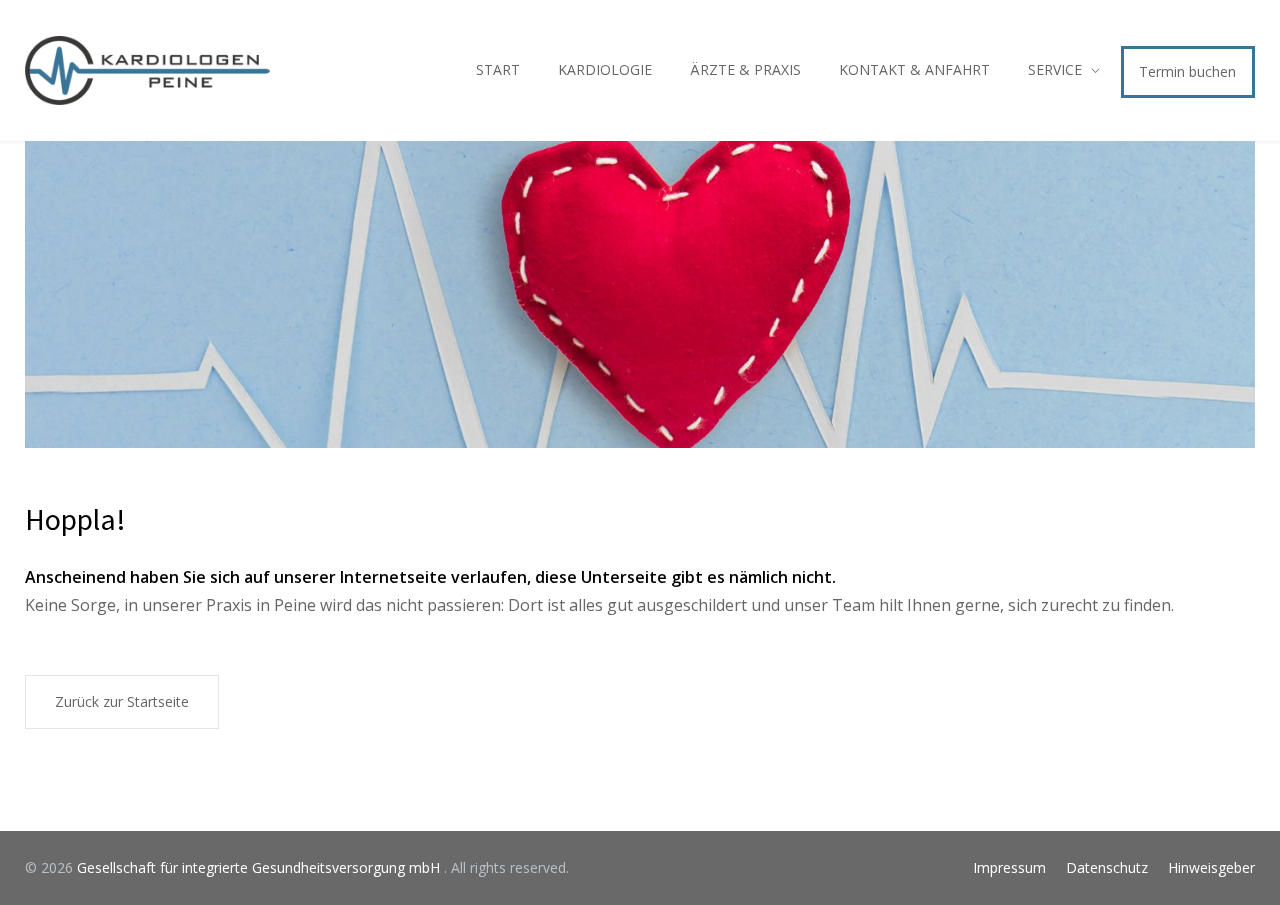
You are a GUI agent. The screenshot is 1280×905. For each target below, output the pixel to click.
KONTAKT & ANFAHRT (914, 69)
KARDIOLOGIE (605, 69)
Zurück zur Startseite (122, 701)
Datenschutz (1107, 867)
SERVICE (1055, 69)
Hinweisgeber (1211, 867)
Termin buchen (1187, 71)
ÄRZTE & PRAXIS (745, 69)
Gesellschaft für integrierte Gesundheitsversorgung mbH (260, 867)
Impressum (1009, 867)
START (498, 69)
